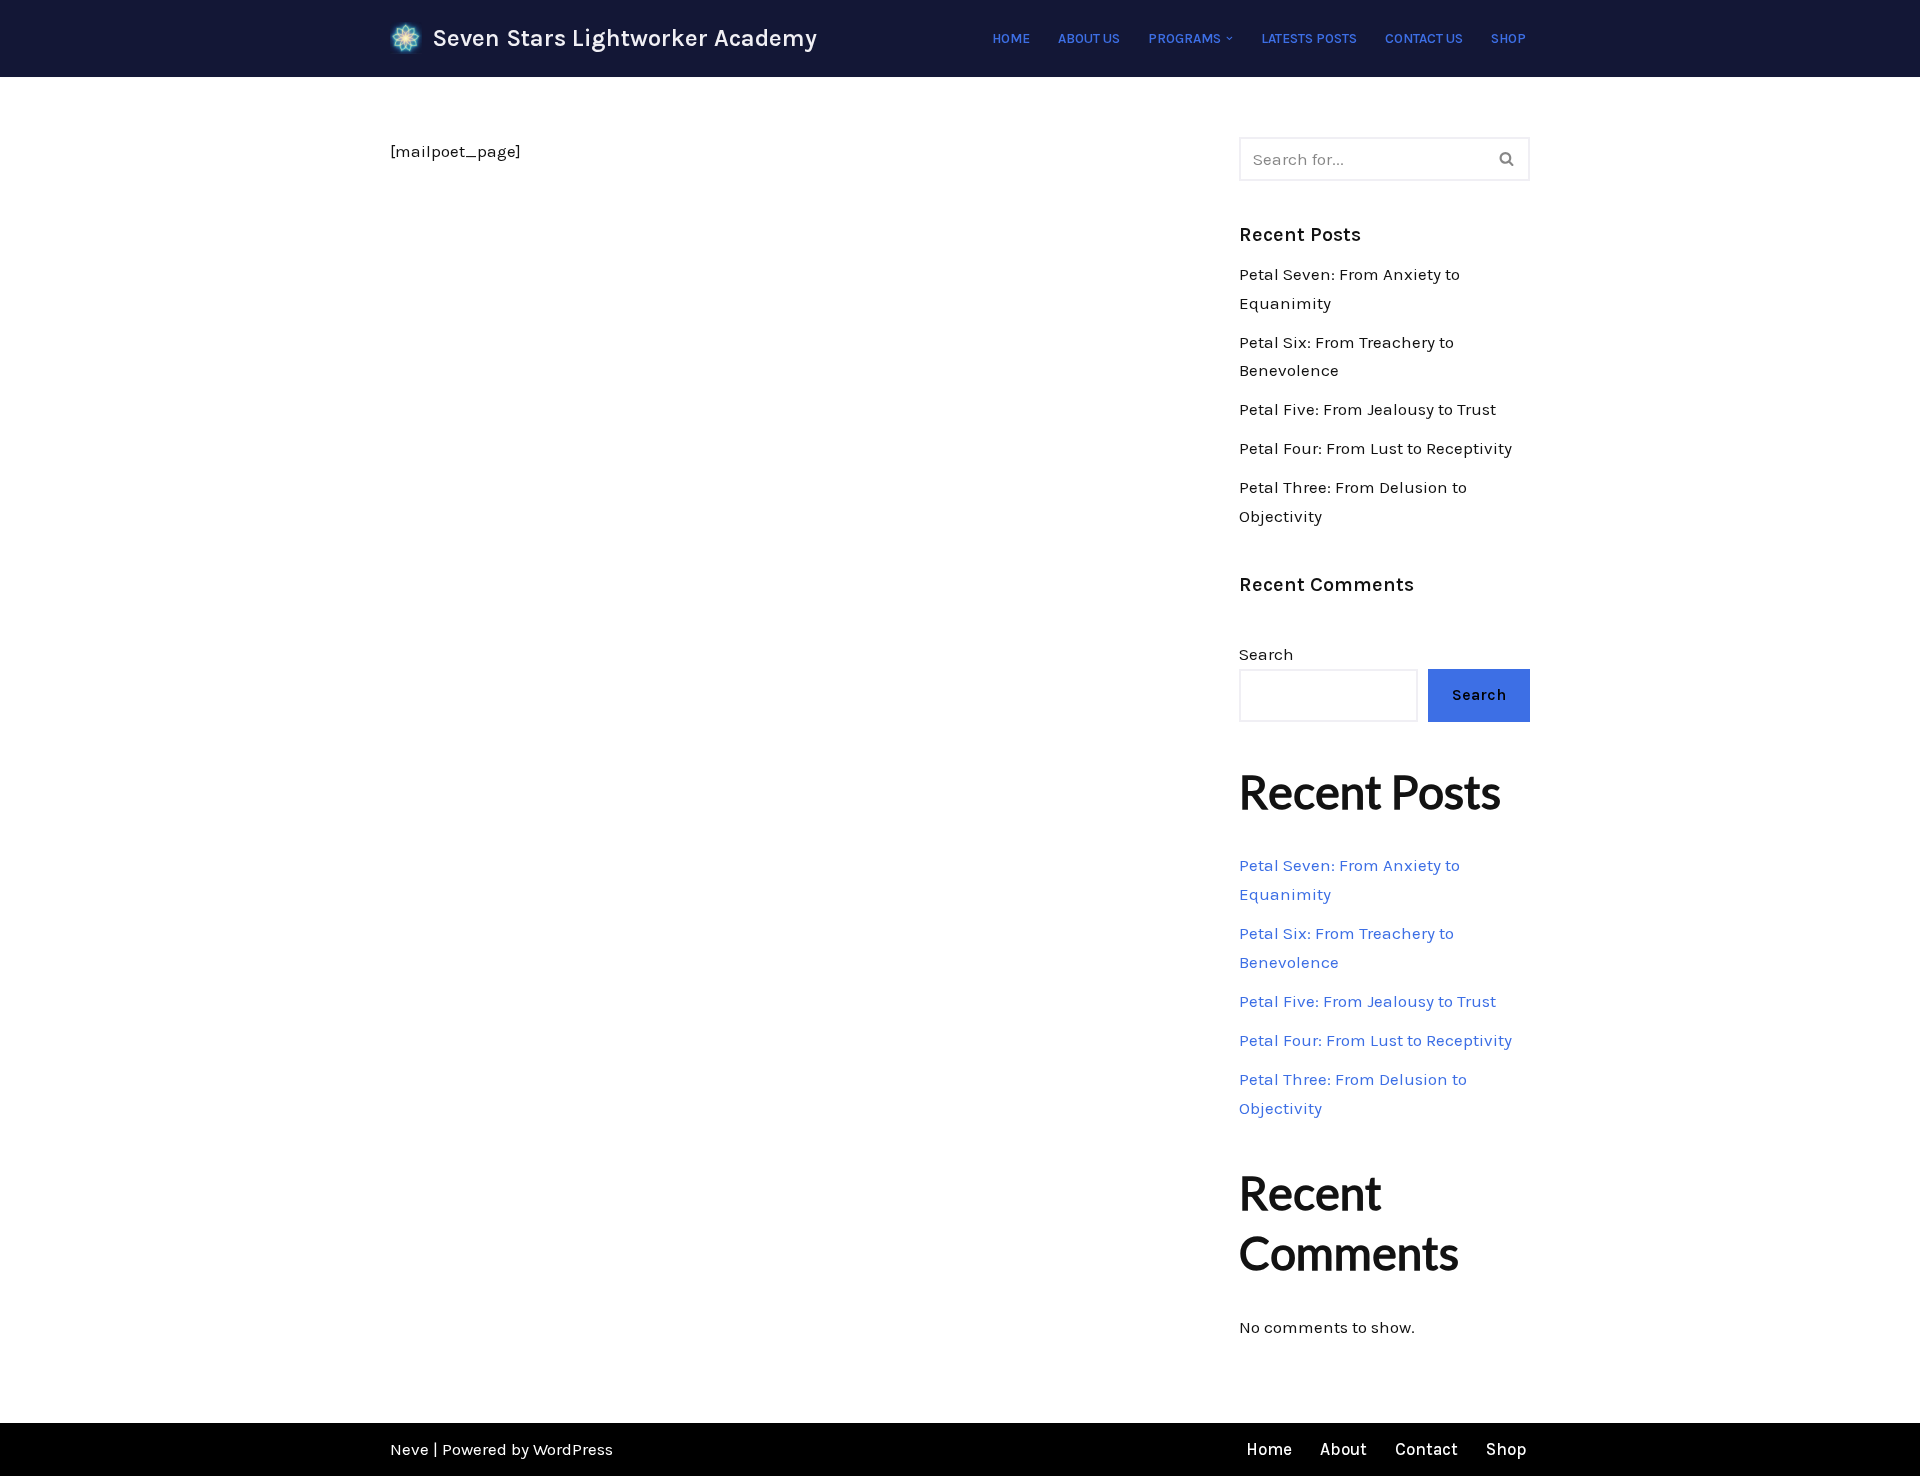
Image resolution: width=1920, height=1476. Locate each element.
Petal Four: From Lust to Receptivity (1375, 448)
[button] (1229, 38)
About (1343, 1449)
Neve (409, 1449)
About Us (1089, 38)
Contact (1426, 1449)
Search (1266, 654)
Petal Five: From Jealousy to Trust (1367, 409)
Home (1011, 38)
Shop (1508, 38)
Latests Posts (1309, 38)
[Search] (1507, 159)
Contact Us (1424, 38)
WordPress (573, 1449)
